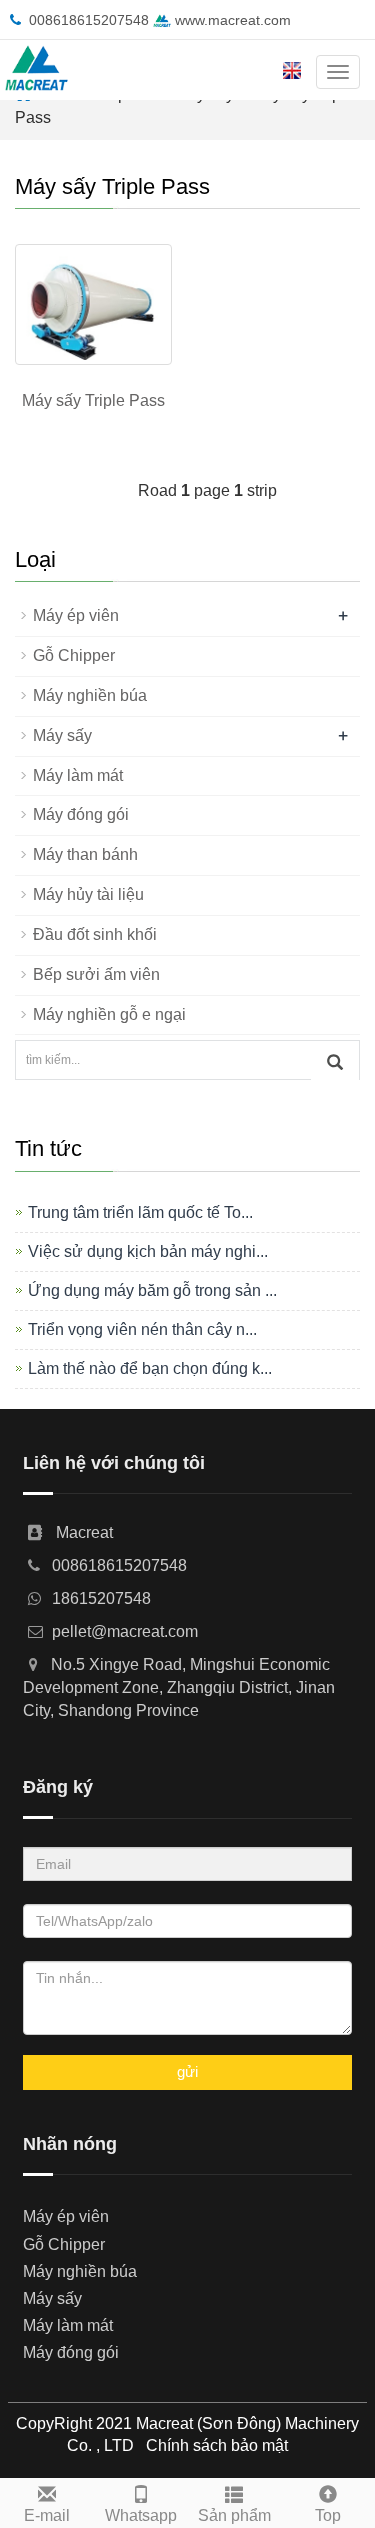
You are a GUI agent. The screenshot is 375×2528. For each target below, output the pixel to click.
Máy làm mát (78, 775)
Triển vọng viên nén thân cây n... (142, 1329)
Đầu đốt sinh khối (95, 934)
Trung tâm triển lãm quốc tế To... (140, 1212)
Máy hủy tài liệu (88, 894)
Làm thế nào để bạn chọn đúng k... (150, 1368)
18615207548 (101, 1598)
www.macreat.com (231, 20)
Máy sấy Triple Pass (93, 400)
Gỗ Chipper (74, 655)
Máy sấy (62, 735)
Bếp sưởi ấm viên (96, 974)
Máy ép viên (76, 615)
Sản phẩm (234, 2515)
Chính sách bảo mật (217, 2445)
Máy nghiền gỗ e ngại (109, 1014)
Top (328, 2515)
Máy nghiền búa (90, 695)
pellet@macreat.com (125, 1631)
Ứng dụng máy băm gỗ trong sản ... (152, 1290)
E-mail (47, 2515)
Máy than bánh (85, 854)
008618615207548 (89, 20)
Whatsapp (141, 2515)
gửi (187, 2071)
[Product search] (335, 1061)
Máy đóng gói (81, 814)
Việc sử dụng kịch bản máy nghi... (148, 1251)
